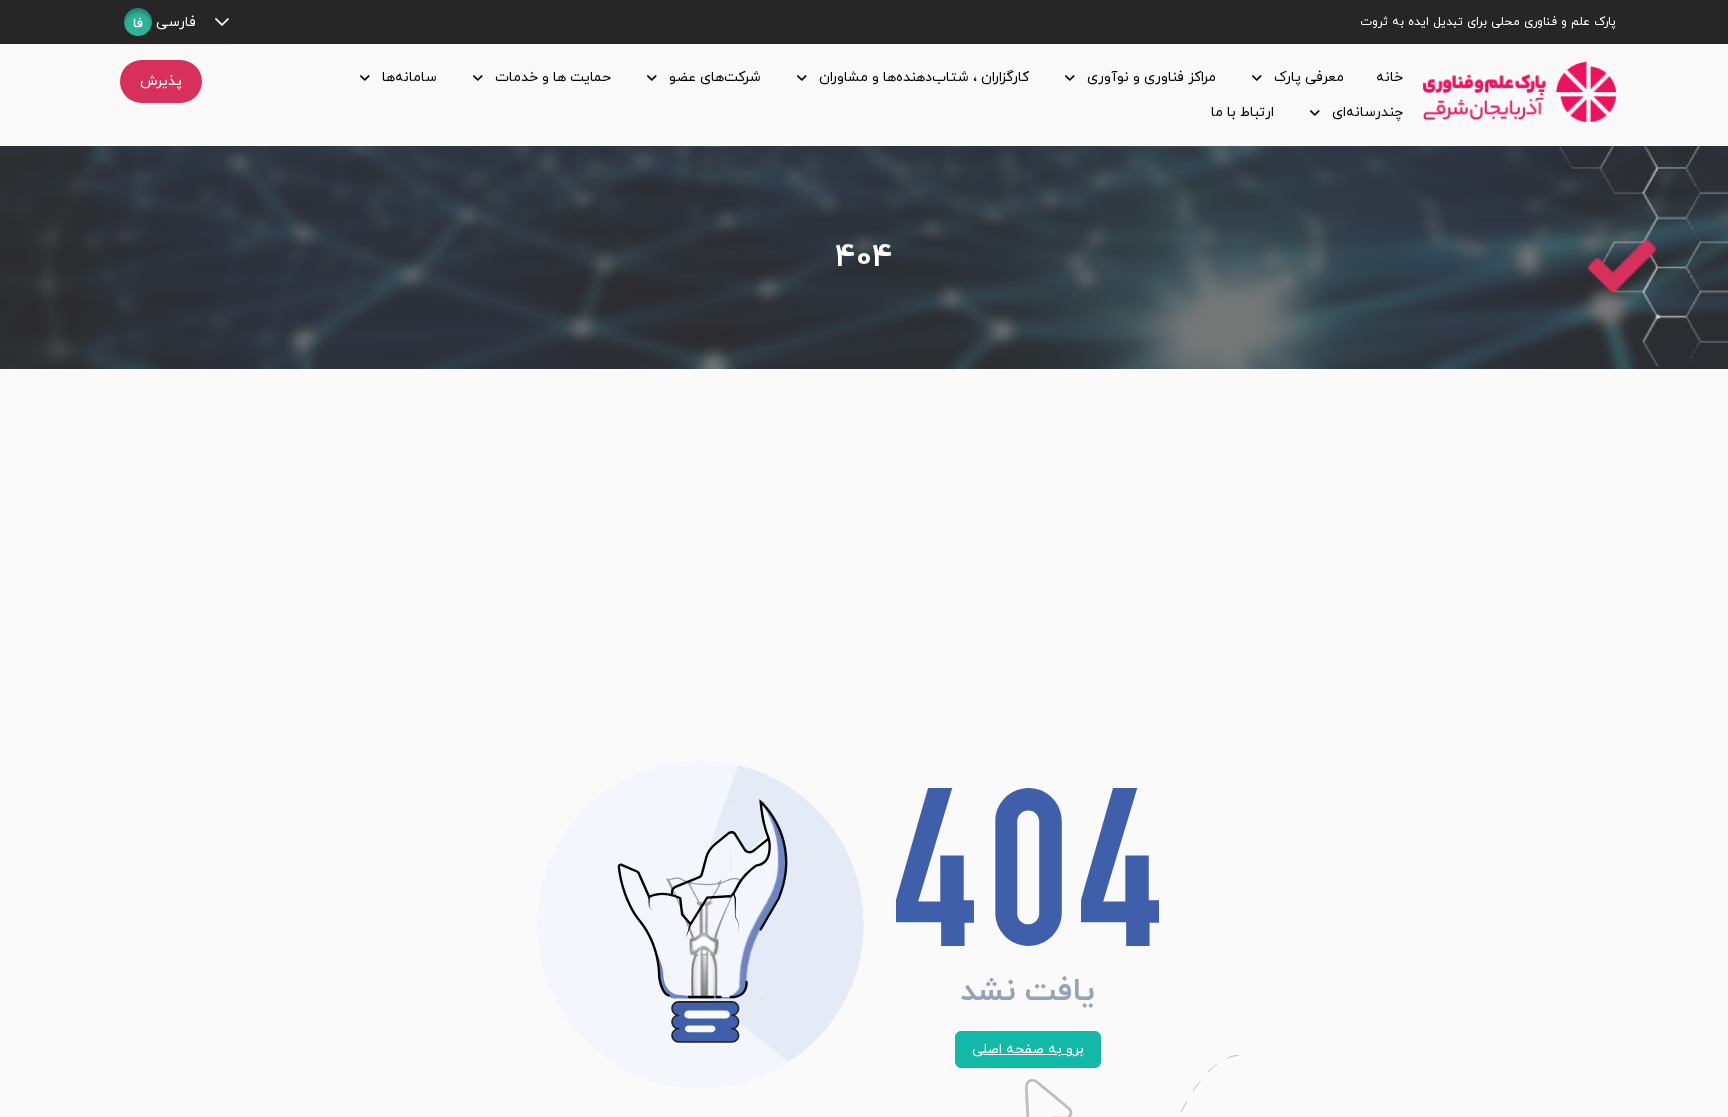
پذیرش (161, 81)
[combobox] (160, 22)
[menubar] (816, 95)
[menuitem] (1385, 77)
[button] (221, 22)
